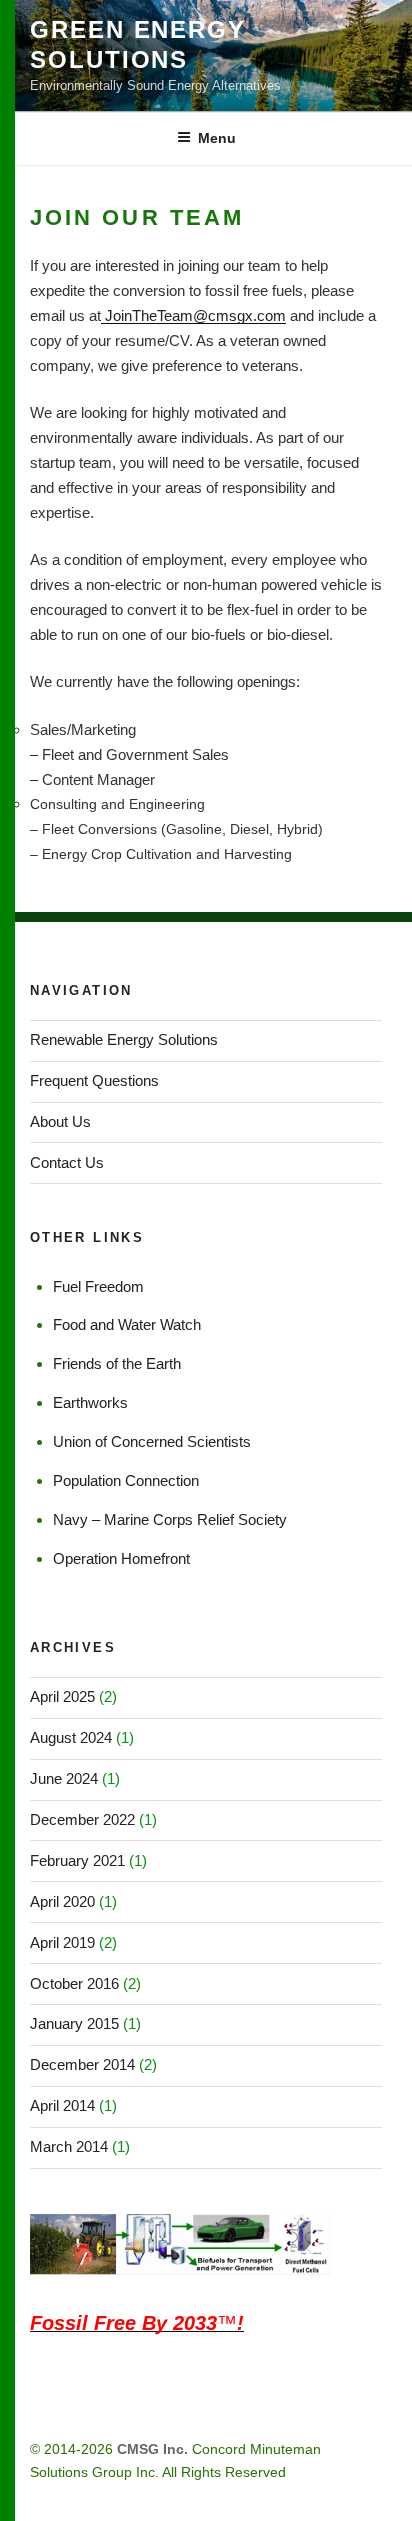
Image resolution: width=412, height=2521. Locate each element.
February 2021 (77, 1860)
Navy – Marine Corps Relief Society (170, 1519)
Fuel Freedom (98, 1286)
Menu (217, 138)
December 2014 (82, 2064)
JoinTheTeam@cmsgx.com (193, 315)
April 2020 (62, 1901)
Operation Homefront (121, 1558)
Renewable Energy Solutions (124, 1039)
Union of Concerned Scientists (152, 1441)
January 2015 (74, 2023)
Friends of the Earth (117, 1363)
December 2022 (82, 1819)
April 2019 (62, 1942)
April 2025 (62, 1696)
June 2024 (64, 1778)
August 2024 (71, 1737)
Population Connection (126, 1480)
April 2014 (62, 2105)
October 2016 (74, 1983)
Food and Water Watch (127, 1324)
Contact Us (67, 1162)
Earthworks (90, 1402)
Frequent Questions (94, 1080)
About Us (60, 1121)
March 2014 (69, 2146)
